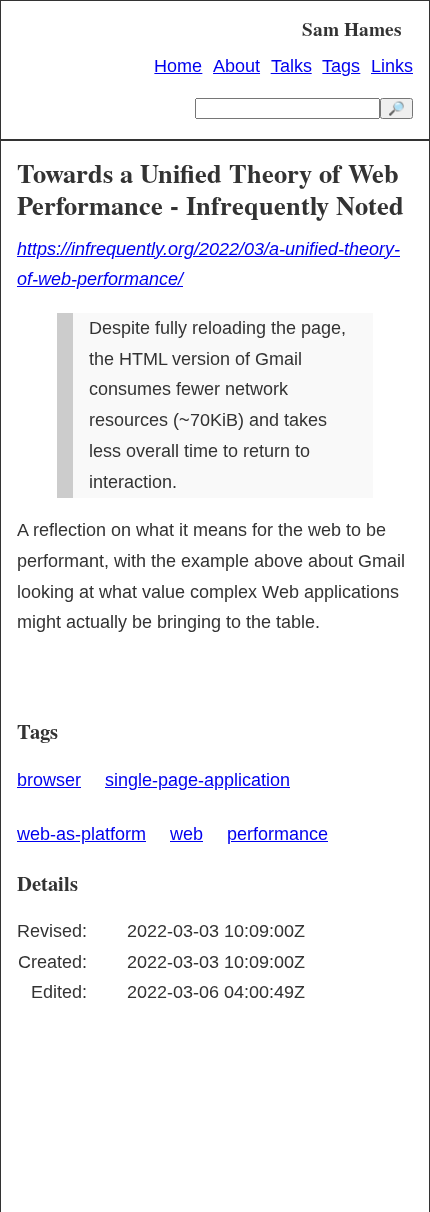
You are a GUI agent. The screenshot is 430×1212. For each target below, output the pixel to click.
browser (49, 780)
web (186, 834)
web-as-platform (81, 834)
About (236, 66)
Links (392, 66)
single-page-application (197, 780)
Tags (341, 66)
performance (277, 834)
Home (178, 66)
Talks (291, 66)
